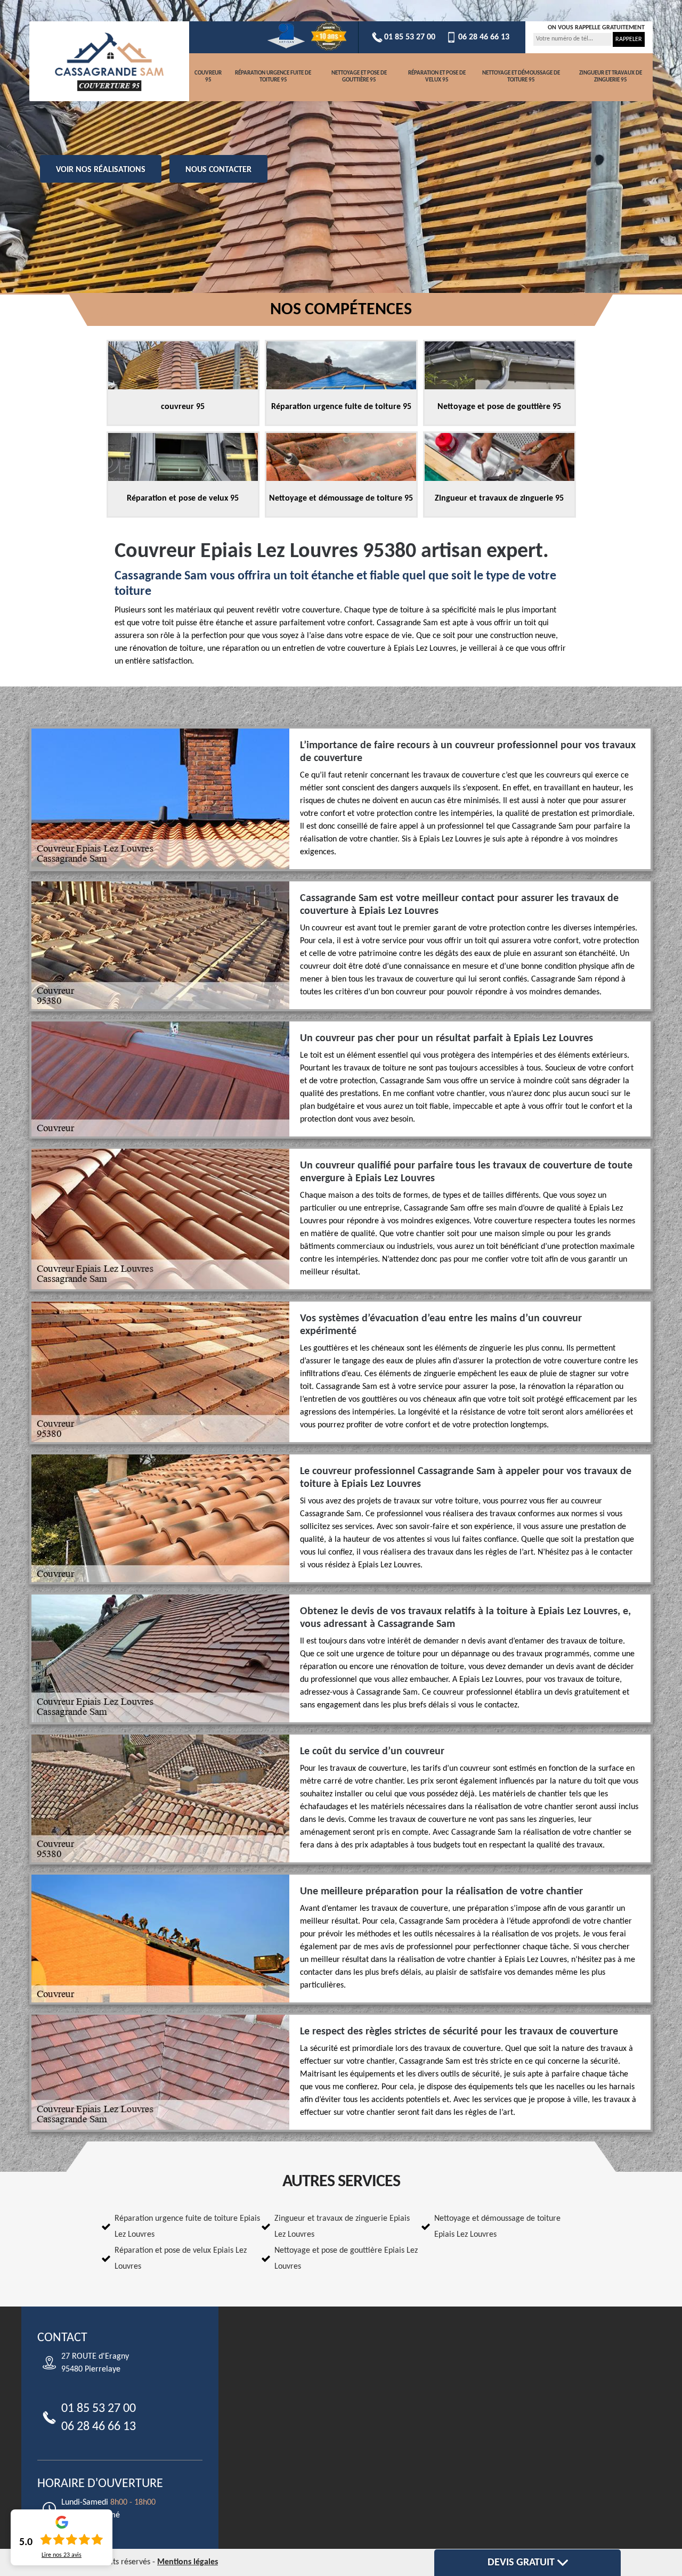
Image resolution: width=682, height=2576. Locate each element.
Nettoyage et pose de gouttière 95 (359, 77)
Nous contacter (218, 170)
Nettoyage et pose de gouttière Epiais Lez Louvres (346, 2259)
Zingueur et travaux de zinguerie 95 (611, 77)
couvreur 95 (208, 77)
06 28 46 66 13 (484, 37)
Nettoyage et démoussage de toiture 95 (521, 77)
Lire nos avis (62, 2555)
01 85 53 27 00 (410, 37)
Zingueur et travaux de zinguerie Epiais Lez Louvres (342, 2227)
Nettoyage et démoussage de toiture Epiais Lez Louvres (497, 2227)
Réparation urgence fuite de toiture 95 (273, 77)
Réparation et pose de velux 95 (437, 77)
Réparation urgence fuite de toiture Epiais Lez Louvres (187, 2227)
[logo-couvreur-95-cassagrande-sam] (109, 61)
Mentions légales (188, 2562)
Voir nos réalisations (101, 170)
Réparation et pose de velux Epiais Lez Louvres (181, 2259)
